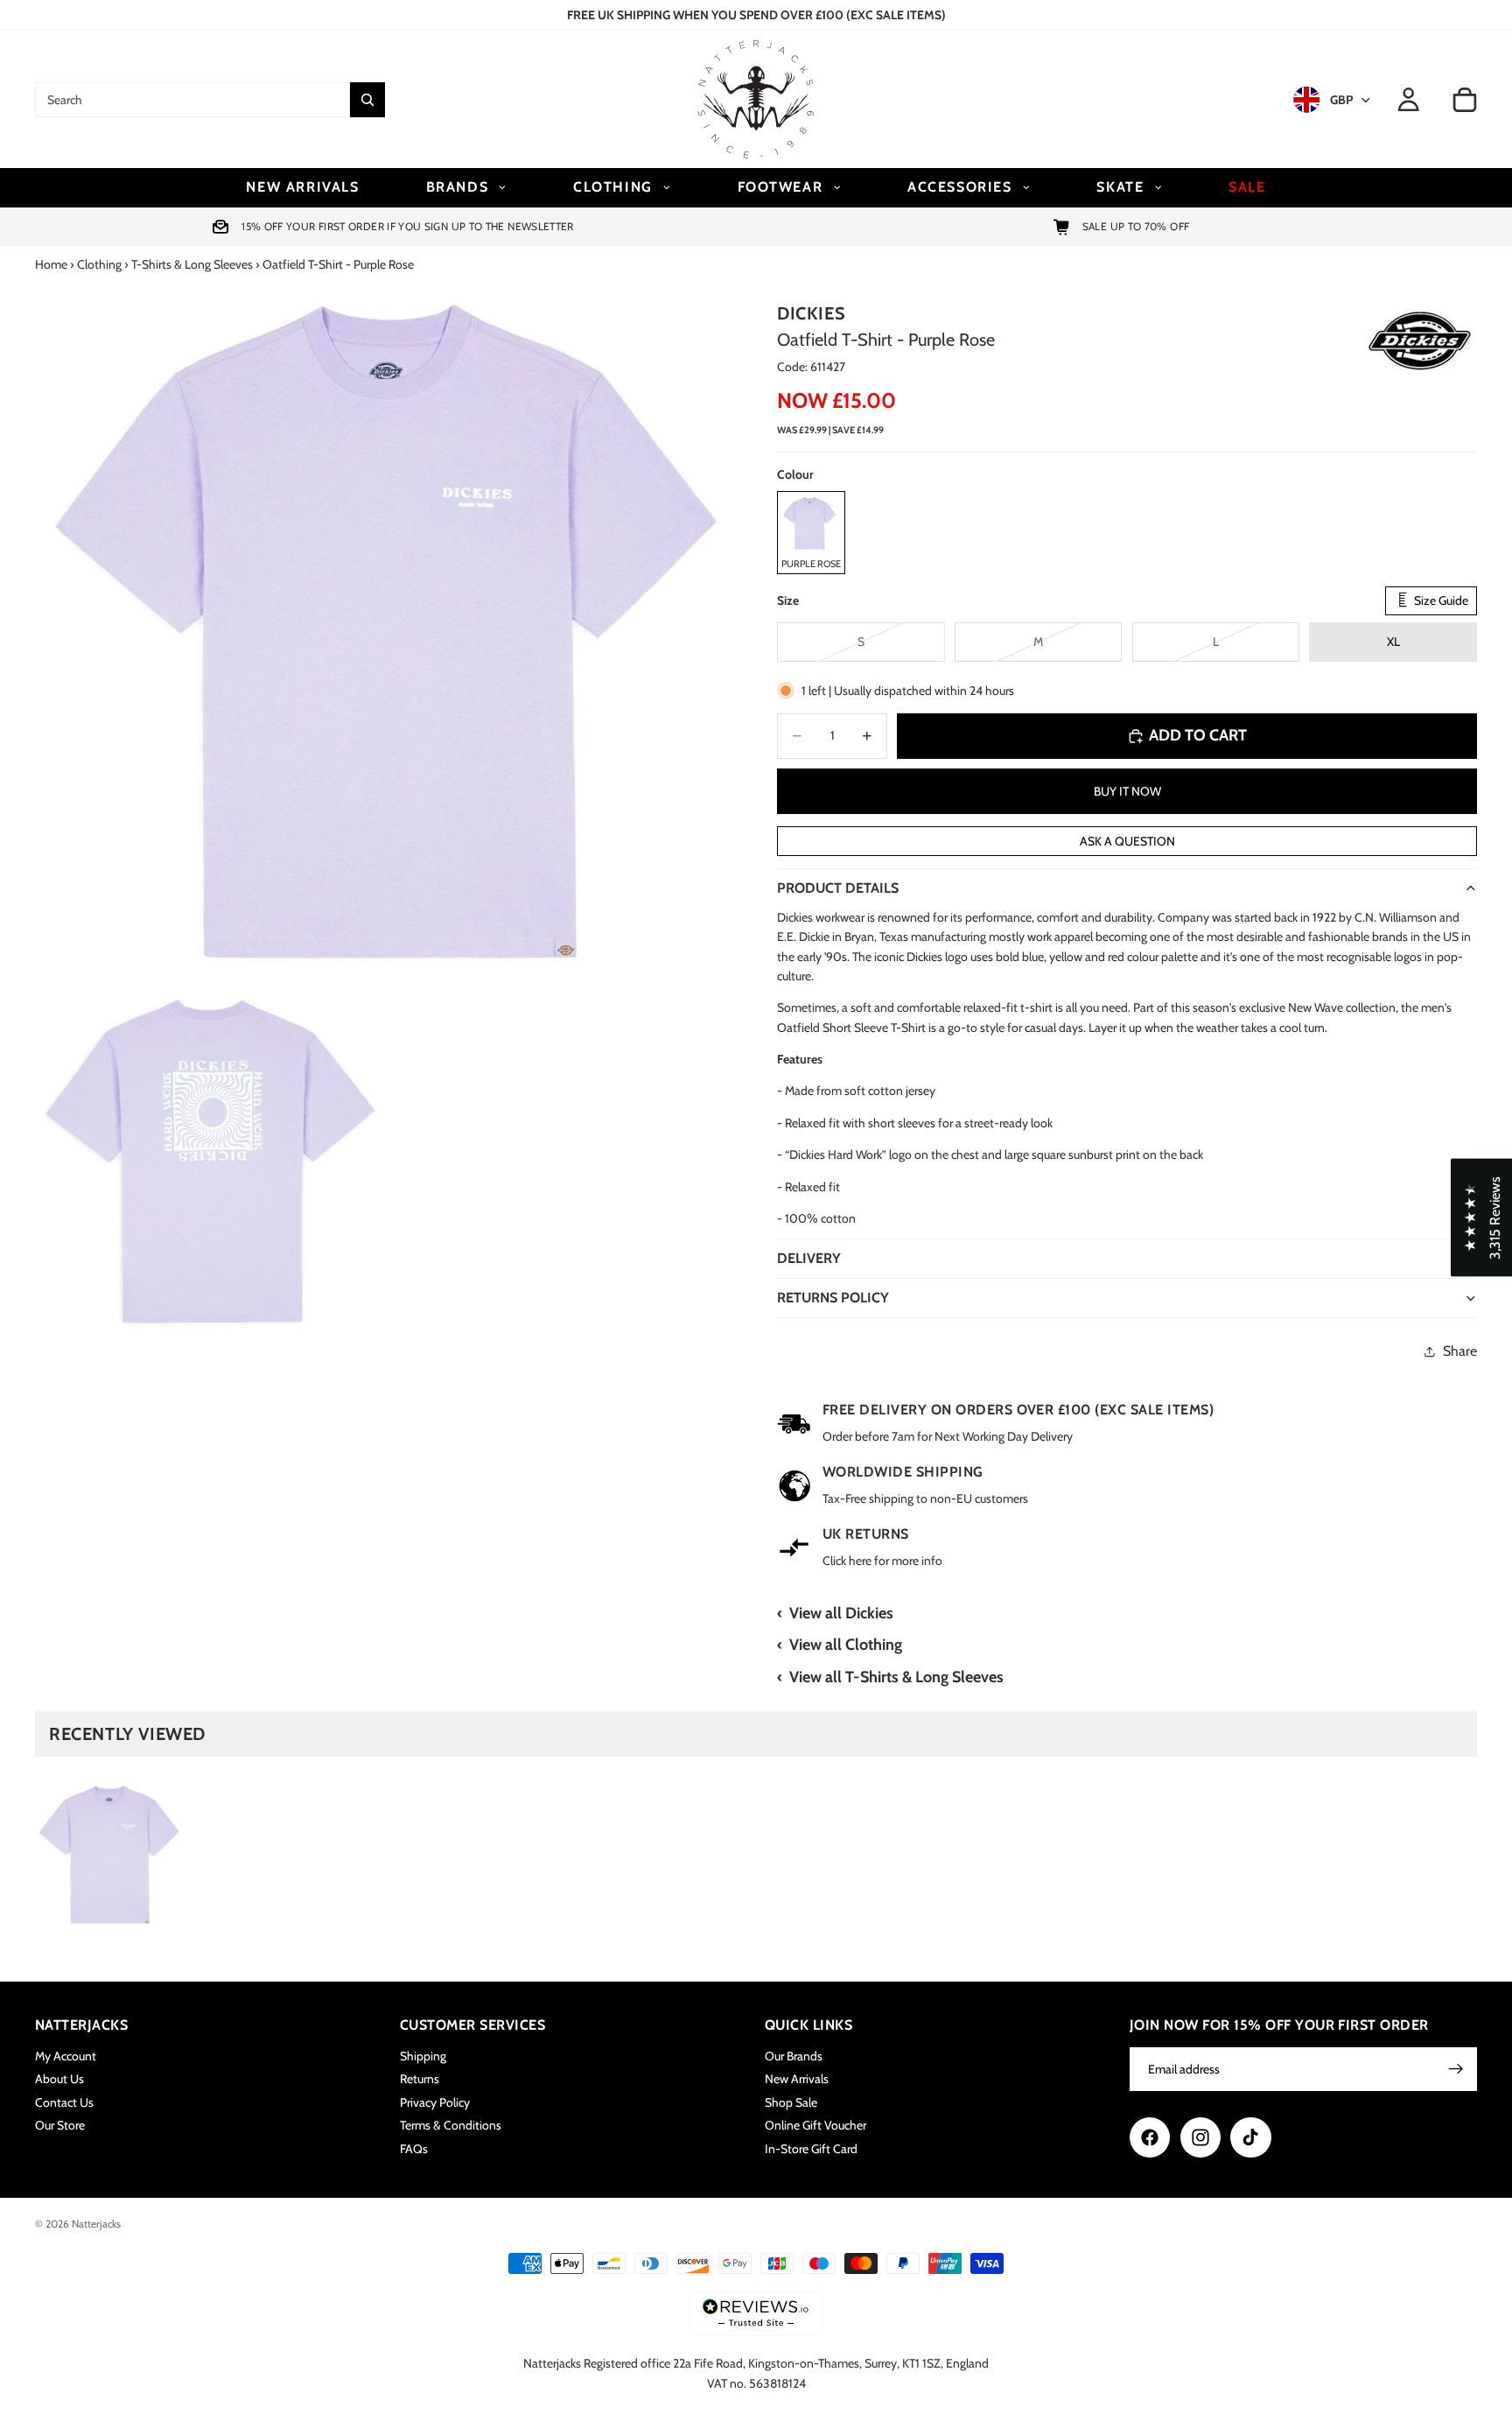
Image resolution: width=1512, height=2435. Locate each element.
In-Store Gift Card (811, 2148)
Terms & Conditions (451, 2125)
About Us (59, 2079)
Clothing (99, 264)
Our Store (60, 2125)
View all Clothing (846, 1645)
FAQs (414, 2148)
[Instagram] (1200, 2137)
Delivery (809, 1258)
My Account (66, 2056)
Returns (420, 2079)
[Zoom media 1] (385, 634)
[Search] (367, 100)
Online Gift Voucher (815, 2125)
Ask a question (1127, 841)
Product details (838, 888)
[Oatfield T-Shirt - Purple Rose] (109, 1855)
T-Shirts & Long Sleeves (192, 264)
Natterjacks (96, 2224)
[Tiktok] (1250, 2137)
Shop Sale (791, 2102)
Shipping (423, 2056)
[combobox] (192, 100)
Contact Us (64, 2102)
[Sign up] (1456, 2069)
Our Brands (794, 2056)
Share (1460, 1351)
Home (51, 264)
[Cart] (1465, 100)
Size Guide (1440, 600)
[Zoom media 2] (209, 1161)
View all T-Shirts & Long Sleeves (896, 1677)
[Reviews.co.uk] (756, 2314)
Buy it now (1127, 791)
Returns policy (833, 1298)
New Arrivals (797, 2079)
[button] (1481, 1218)
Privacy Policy (435, 2102)
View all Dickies (841, 1613)
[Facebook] (1150, 2137)
